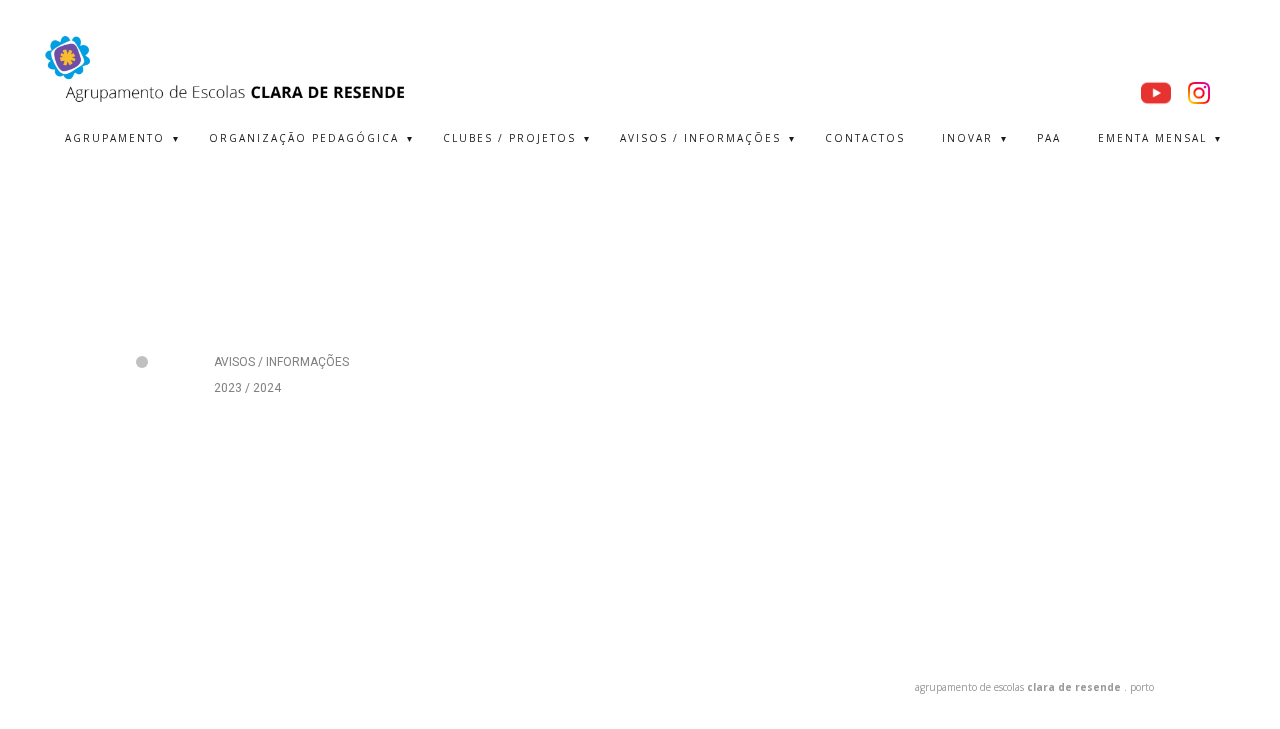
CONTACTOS (865, 138)
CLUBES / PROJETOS (509, 138)
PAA (1049, 138)
